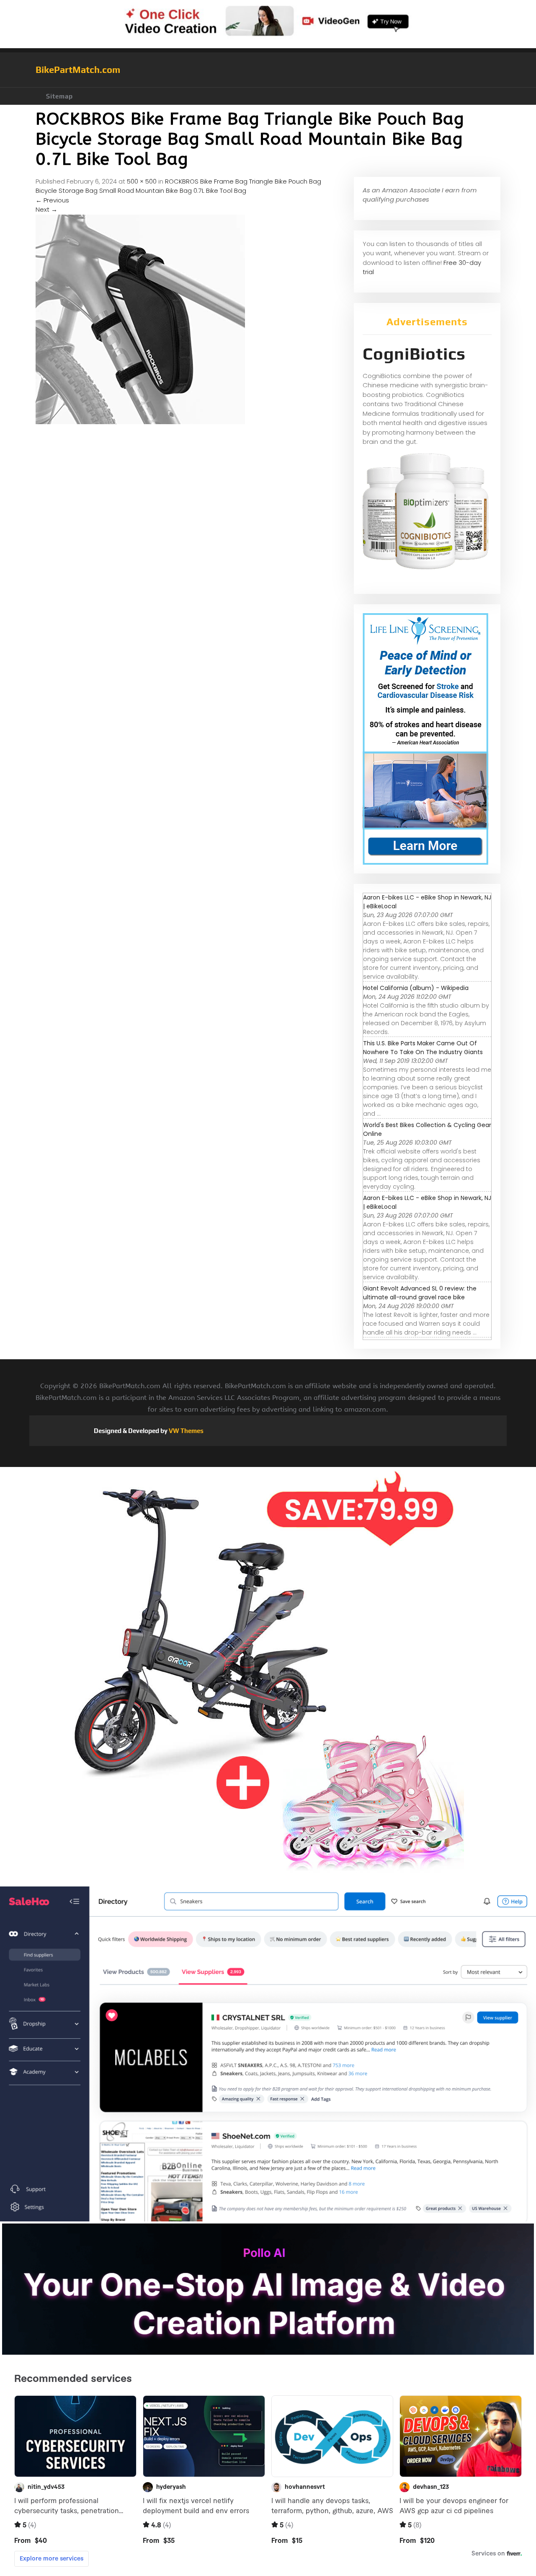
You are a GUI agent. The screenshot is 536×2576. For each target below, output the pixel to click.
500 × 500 (142, 181)
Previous (52, 200)
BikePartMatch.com (78, 70)
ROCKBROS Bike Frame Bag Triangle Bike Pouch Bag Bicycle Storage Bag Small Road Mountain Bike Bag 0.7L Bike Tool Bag (178, 186)
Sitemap (59, 96)
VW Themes (186, 1431)
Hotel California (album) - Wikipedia (416, 988)
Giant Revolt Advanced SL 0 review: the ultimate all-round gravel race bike (420, 1293)
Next (46, 209)
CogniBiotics (414, 354)
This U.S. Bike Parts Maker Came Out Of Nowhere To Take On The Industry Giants (423, 1048)
